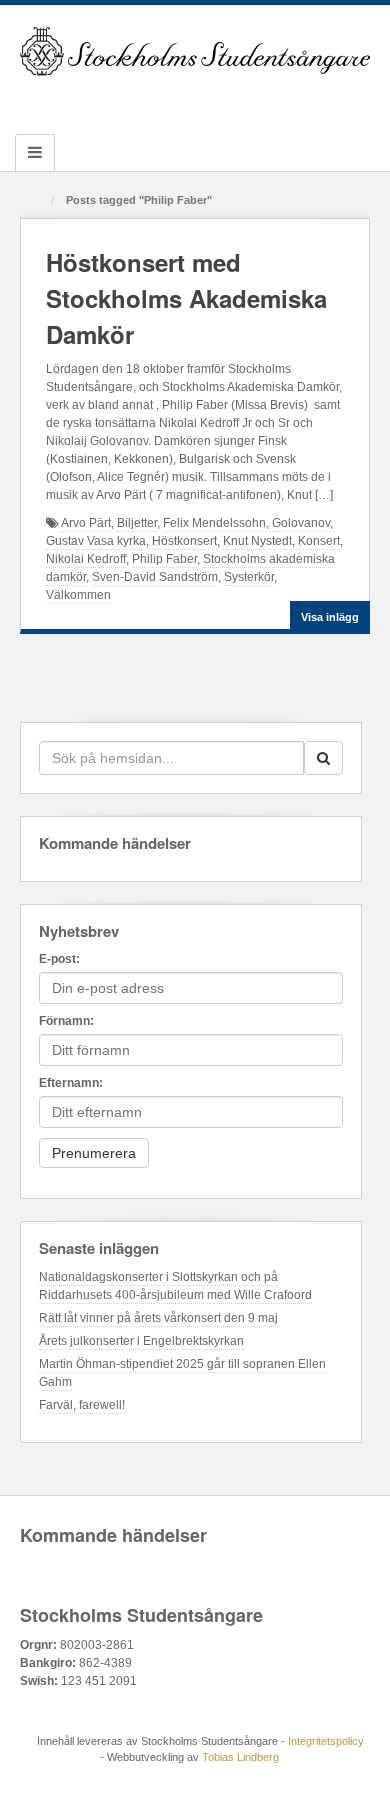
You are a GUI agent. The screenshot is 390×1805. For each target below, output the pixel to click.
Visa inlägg (330, 617)
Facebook (141, 101)
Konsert (319, 541)
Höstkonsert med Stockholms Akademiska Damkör (186, 298)
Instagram (195, 101)
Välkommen (78, 595)
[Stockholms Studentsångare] (195, 51)
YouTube (249, 101)
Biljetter (137, 523)
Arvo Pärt (86, 523)
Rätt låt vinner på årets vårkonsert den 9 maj (158, 1318)
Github (168, 101)
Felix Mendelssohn (214, 523)
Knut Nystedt (257, 541)
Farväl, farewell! (82, 1405)
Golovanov (301, 523)
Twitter (222, 101)
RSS (276, 101)
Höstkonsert (184, 541)
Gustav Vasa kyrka (96, 541)
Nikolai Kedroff (86, 559)
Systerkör (249, 577)
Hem (37, 201)
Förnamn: (66, 1021)
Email (114, 101)
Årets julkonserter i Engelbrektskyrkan (141, 1341)
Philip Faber (164, 559)
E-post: (59, 959)
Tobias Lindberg (240, 1757)
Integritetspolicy (326, 1741)
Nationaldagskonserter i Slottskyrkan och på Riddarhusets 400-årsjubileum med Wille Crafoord (175, 1286)
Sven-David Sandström (155, 577)
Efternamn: (71, 1083)
